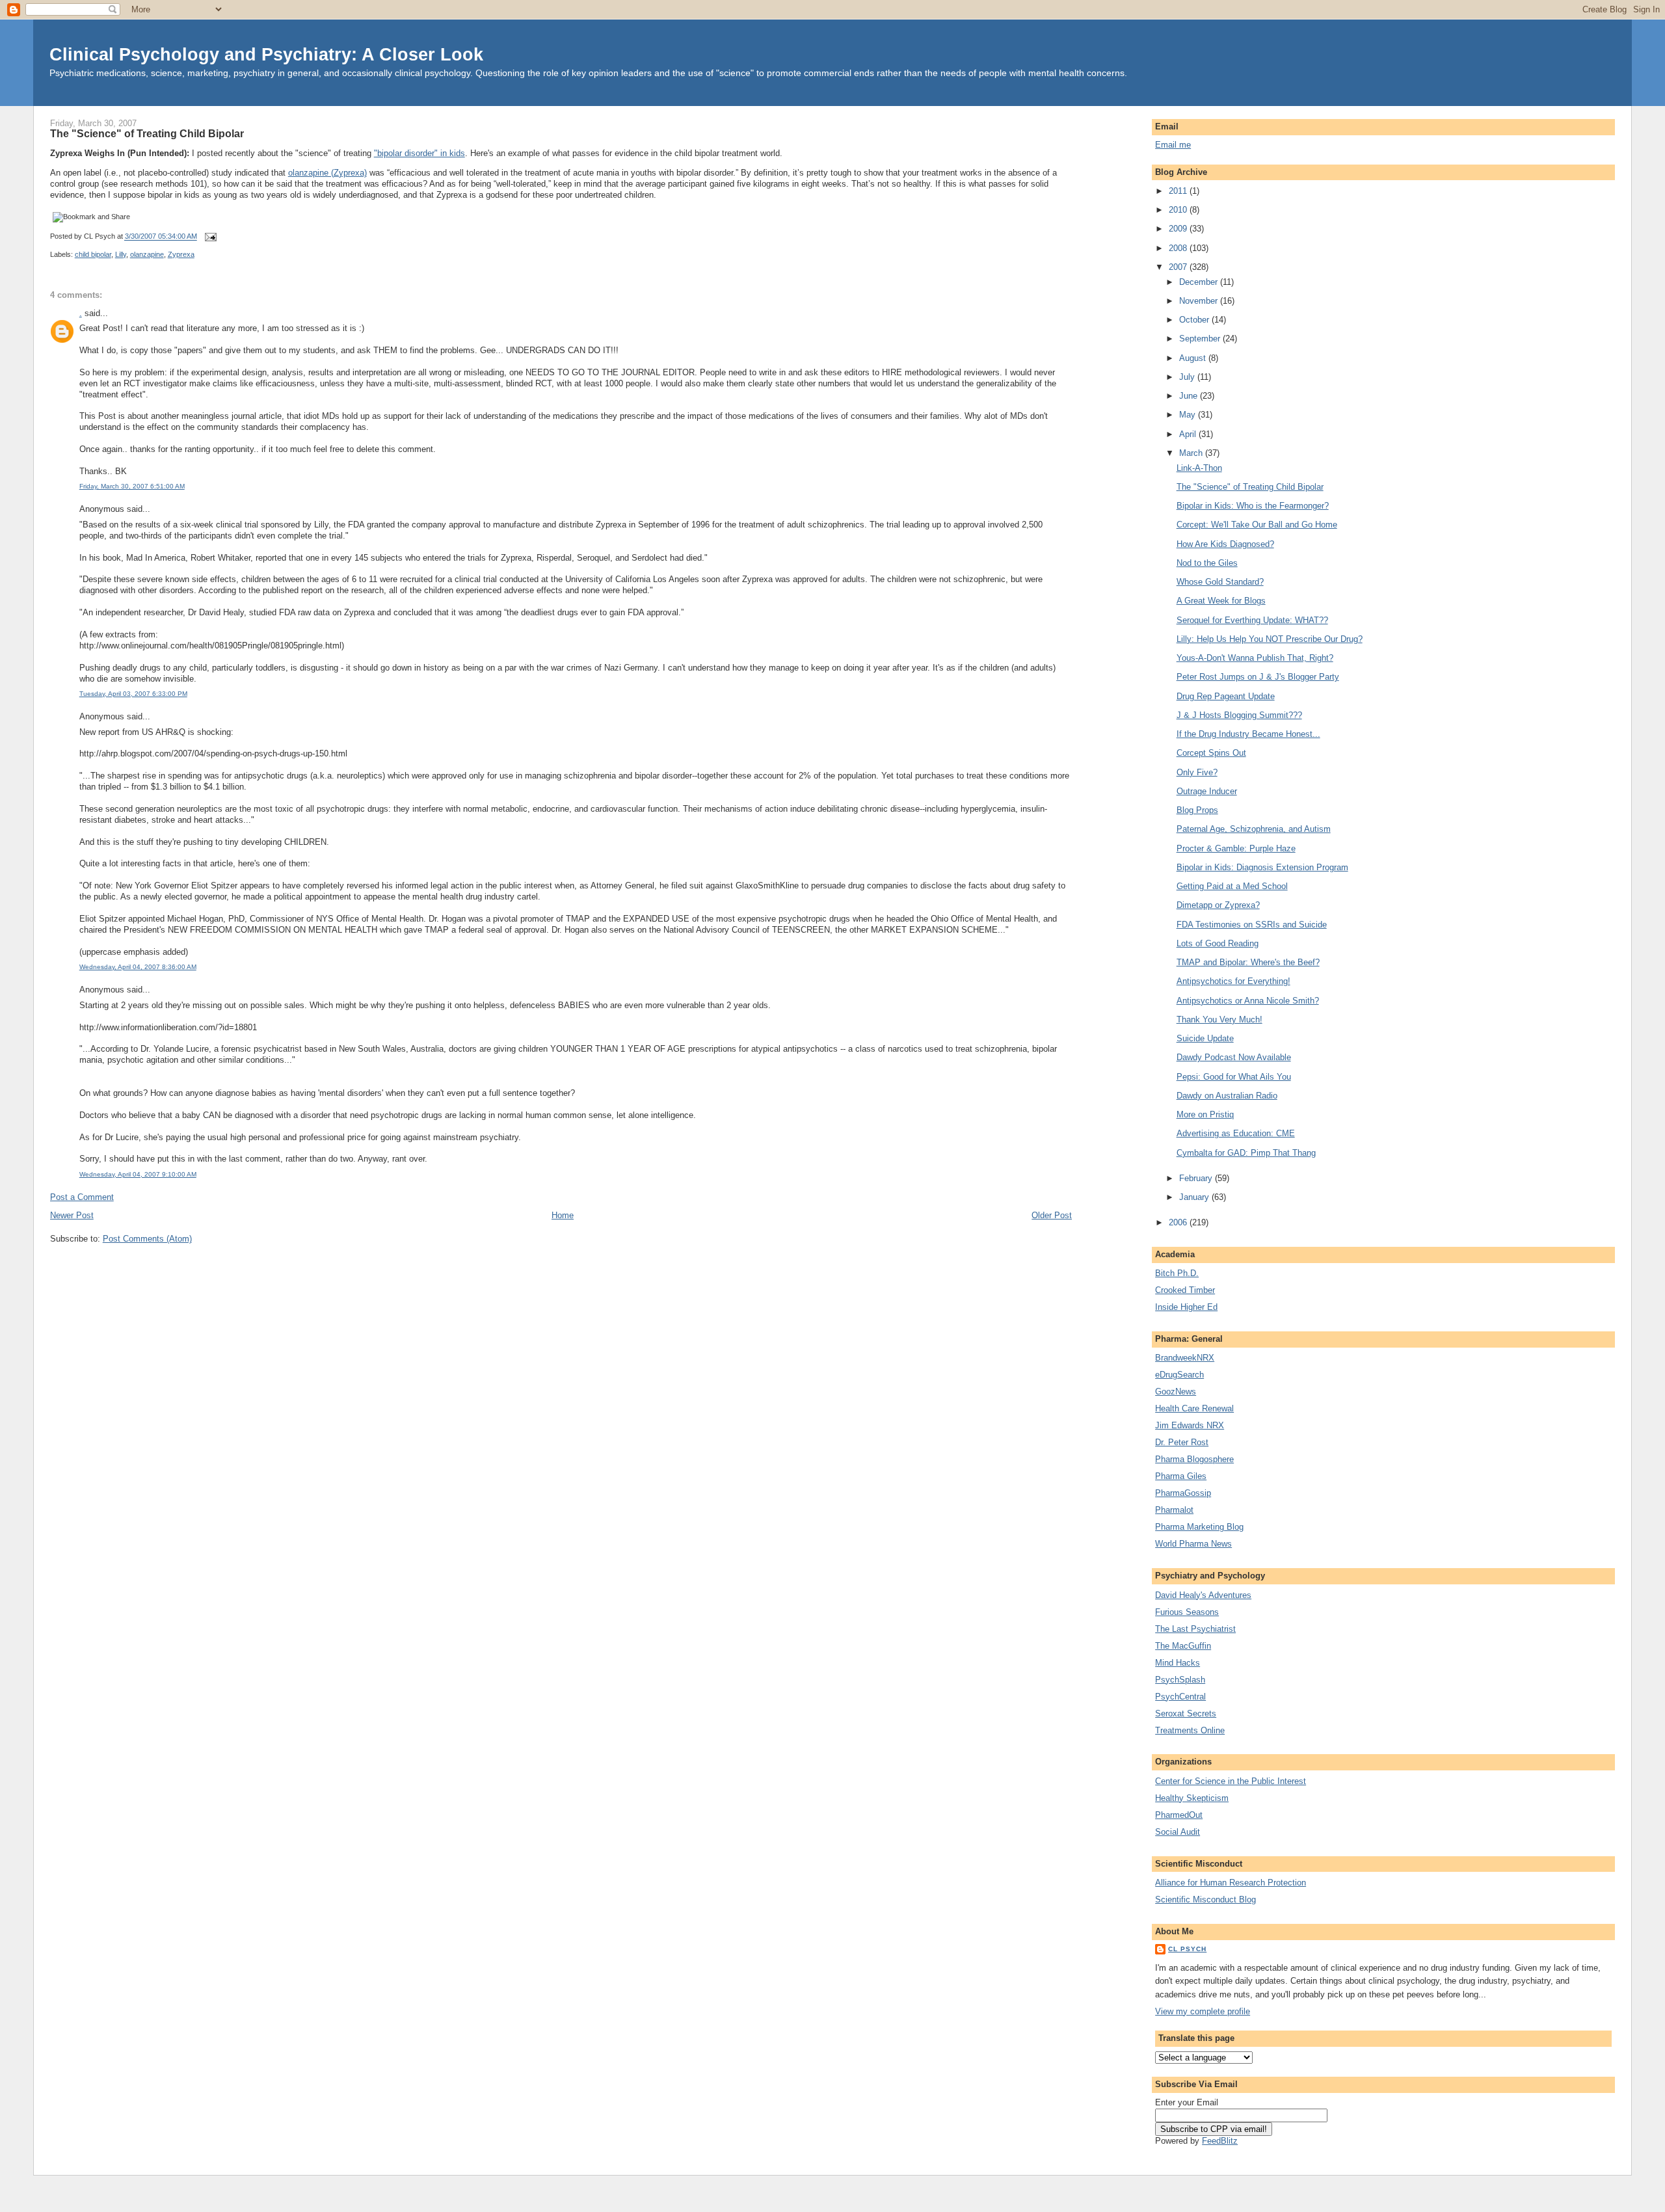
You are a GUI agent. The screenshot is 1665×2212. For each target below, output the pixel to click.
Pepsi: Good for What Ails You (1234, 1077)
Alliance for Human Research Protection (1231, 1883)
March (1192, 453)
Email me (1173, 145)
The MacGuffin (1183, 1646)
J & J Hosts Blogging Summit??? (1239, 715)
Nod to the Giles (1207, 563)
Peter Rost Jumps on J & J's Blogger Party (1258, 677)
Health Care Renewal (1194, 1408)
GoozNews (1176, 1392)
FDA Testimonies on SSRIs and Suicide (1252, 925)
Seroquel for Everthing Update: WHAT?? (1252, 620)
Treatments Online (1190, 1730)
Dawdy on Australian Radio (1227, 1096)
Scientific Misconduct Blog (1205, 1899)
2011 (1179, 191)
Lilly (121, 254)
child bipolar (93, 254)
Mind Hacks (1178, 1663)
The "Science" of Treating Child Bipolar (147, 133)
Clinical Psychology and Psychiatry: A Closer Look (266, 54)
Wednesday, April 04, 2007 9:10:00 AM (138, 1174)
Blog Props (1197, 810)
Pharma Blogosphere (1194, 1459)
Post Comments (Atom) (147, 1239)
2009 (1179, 229)
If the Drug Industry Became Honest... (1248, 734)
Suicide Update (1205, 1038)
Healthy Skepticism (1192, 1798)
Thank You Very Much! (1219, 1019)
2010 (1179, 210)
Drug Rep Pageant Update (1226, 696)
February (1197, 1178)
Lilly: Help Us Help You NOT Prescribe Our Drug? (1270, 639)
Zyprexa (181, 254)
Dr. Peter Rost (1182, 1442)
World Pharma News (1193, 1544)
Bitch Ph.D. (1177, 1273)
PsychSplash (1180, 1680)
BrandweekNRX (1185, 1358)
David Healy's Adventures (1203, 1595)
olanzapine (147, 254)
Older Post (1052, 1215)
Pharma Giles (1181, 1476)
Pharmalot (1174, 1510)
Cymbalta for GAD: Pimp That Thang (1246, 1153)
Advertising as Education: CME (1236, 1133)
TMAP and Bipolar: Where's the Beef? (1248, 962)
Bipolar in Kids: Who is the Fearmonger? (1253, 506)
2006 (1179, 1222)
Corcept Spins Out (1211, 753)
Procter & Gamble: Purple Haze (1236, 848)
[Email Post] (209, 237)
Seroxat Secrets (1186, 1713)
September (1201, 339)
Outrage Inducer (1207, 791)
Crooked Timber (1185, 1290)
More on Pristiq (1205, 1114)
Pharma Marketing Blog (1199, 1527)
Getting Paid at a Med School (1232, 886)
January (1195, 1197)
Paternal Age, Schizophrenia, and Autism (1254, 829)
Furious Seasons (1187, 1612)
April (1189, 434)
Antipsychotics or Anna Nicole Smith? (1248, 1001)
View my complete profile (1203, 2011)
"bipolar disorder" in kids (420, 153)
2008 (1179, 248)
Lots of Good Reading (1218, 943)
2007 (1179, 267)
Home (563, 1215)
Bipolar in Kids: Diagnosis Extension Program (1262, 867)
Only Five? (1197, 772)
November (1200, 301)
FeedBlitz (1220, 2141)
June (1190, 396)
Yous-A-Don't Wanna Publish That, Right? (1255, 658)
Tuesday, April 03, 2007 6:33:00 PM (133, 694)
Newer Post (72, 1215)
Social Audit (1178, 1832)
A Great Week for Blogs (1221, 601)
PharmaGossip (1183, 1493)
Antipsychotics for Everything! (1233, 981)
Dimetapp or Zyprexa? (1218, 905)
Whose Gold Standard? (1220, 582)
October (1195, 320)
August (1194, 358)
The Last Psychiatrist (1195, 1629)
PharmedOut (1179, 1815)
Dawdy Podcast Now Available (1234, 1057)
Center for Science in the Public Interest (1231, 1781)
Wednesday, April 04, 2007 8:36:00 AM (138, 967)
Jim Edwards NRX (1190, 1425)
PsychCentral (1180, 1697)
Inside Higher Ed (1186, 1307)
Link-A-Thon (1199, 468)
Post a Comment (82, 1197)
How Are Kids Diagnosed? (1225, 544)
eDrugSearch (1179, 1375)
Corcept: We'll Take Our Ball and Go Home (1257, 525)
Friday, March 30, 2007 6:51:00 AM (132, 486)
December (1200, 282)
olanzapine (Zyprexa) (327, 173)
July (1188, 377)
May (1189, 415)
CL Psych (1187, 1949)
